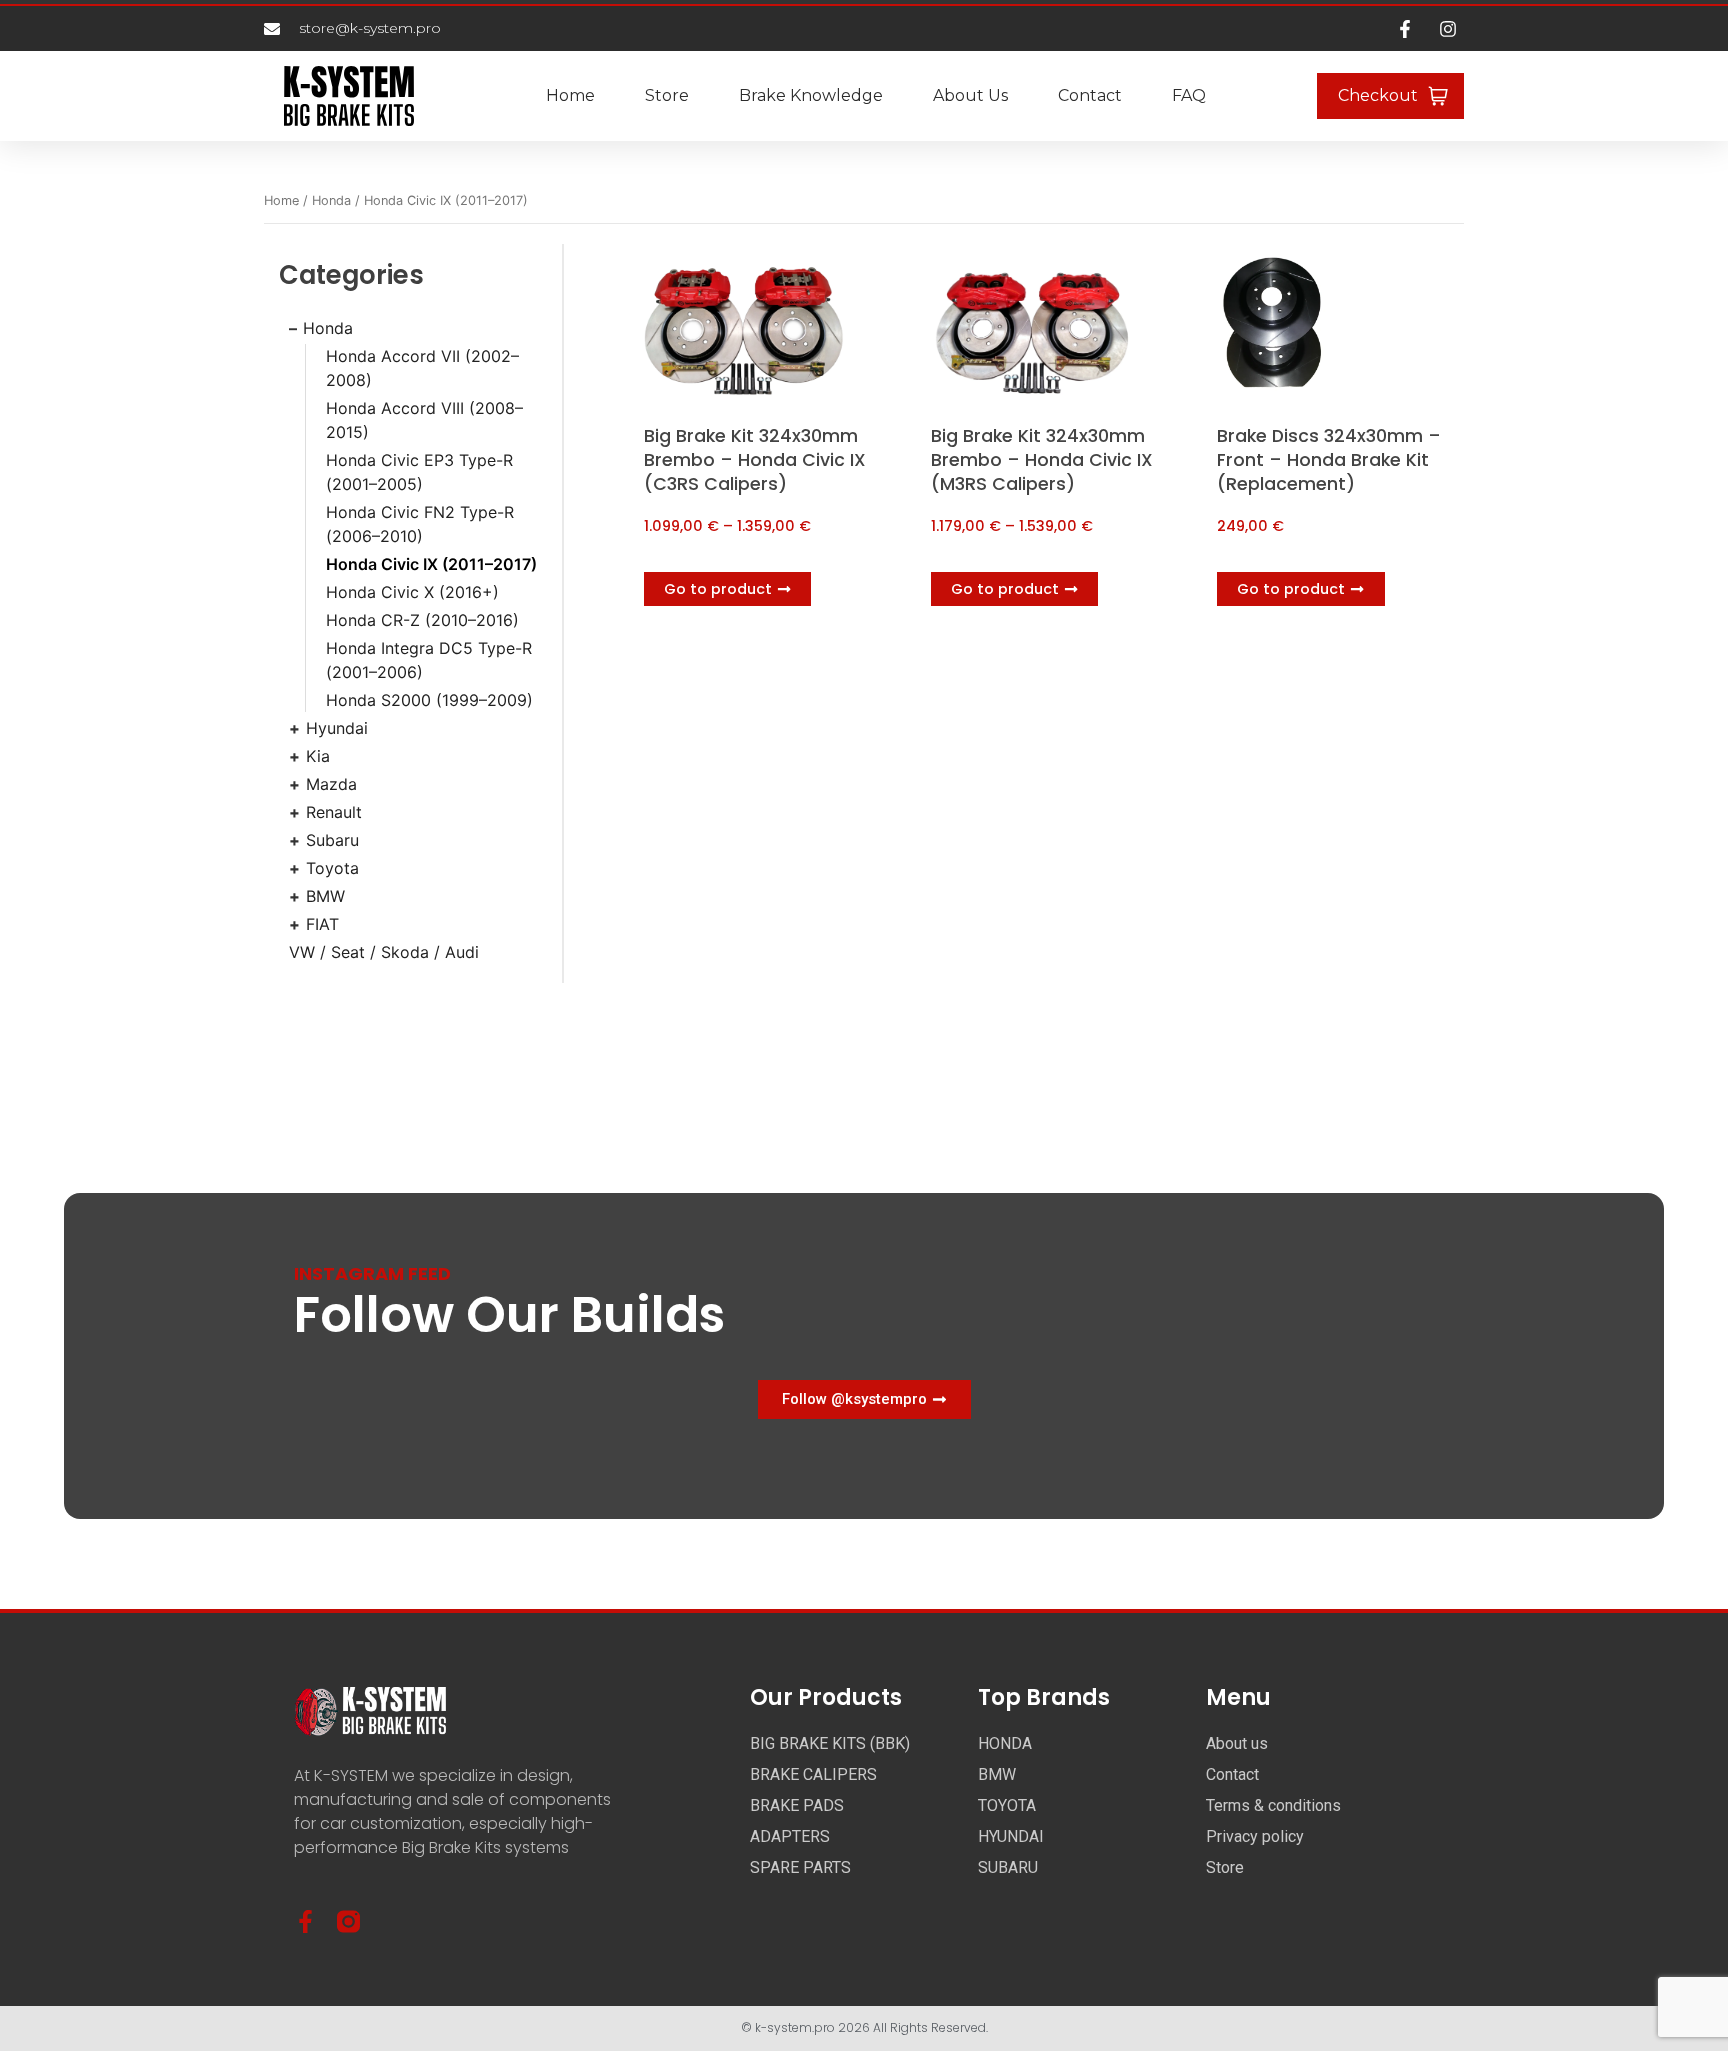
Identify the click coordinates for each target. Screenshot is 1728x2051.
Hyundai (337, 728)
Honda (331, 200)
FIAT (322, 924)
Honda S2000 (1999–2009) (429, 700)
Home (570, 95)
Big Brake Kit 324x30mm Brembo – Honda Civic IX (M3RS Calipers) (1042, 460)
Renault (334, 812)
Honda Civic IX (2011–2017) (431, 564)
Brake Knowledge (811, 95)
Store (667, 95)
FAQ (1189, 95)
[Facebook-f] (305, 1921)
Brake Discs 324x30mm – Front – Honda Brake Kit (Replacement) (1329, 460)
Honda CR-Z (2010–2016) (422, 620)
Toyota (332, 868)
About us (970, 95)
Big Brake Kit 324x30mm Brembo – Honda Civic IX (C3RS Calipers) (755, 460)
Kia (318, 756)
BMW (325, 896)
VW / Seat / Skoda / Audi (384, 952)
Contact (1090, 95)
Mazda (331, 784)
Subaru (332, 840)
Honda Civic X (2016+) (412, 592)
